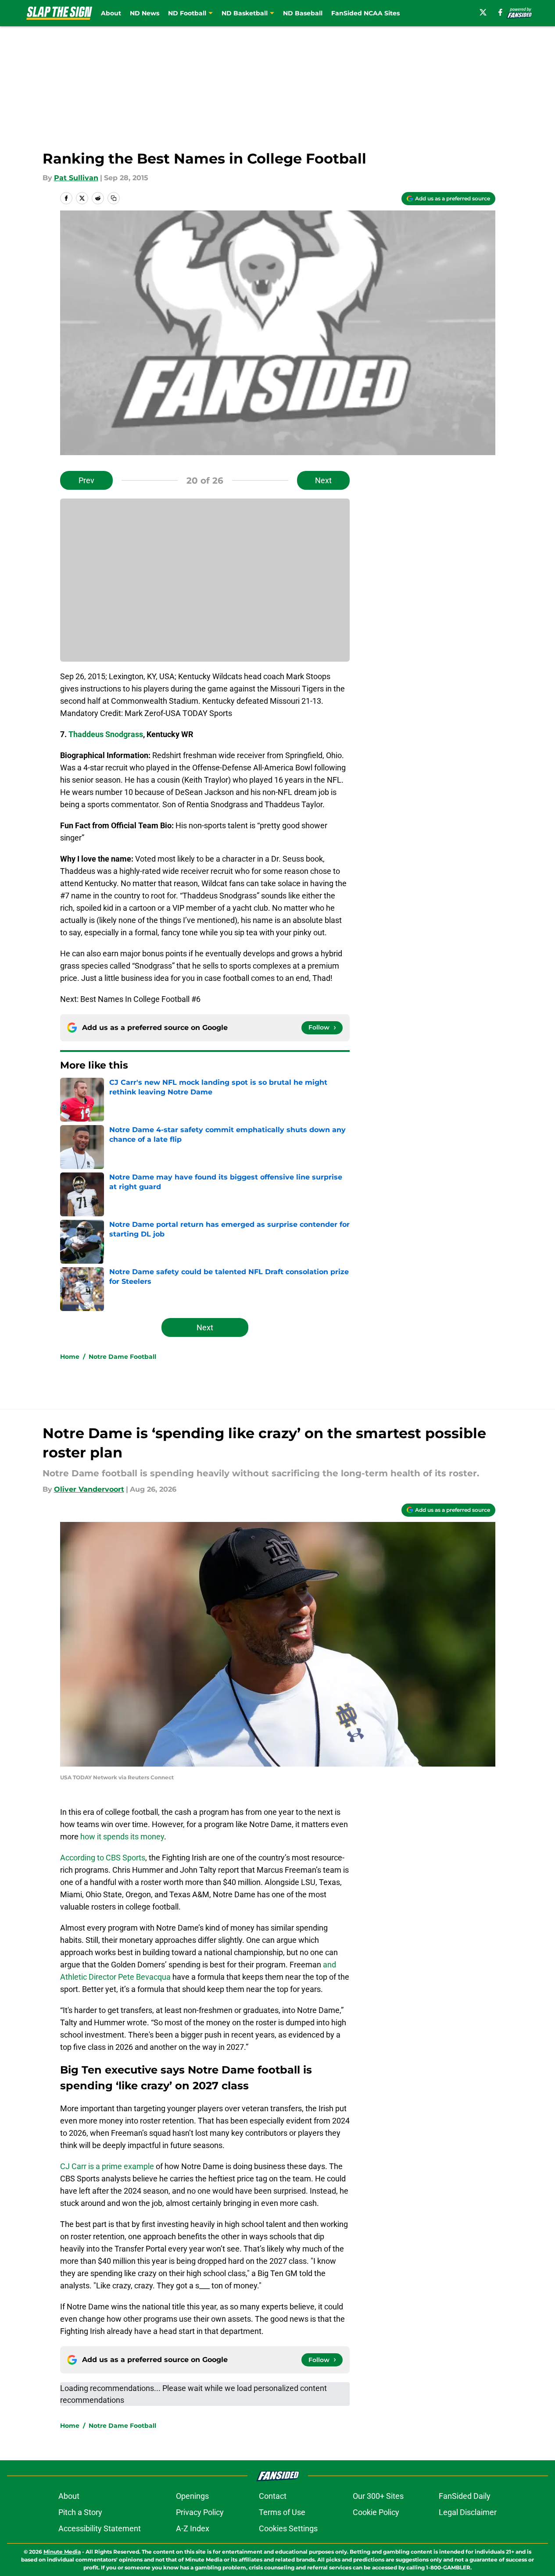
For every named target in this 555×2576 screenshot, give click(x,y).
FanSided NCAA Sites (365, 13)
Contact (273, 2496)
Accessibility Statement (100, 2528)
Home (70, 1357)
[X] (483, 12)
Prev (86, 480)
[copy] (114, 198)
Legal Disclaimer (468, 2512)
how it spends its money (122, 1837)
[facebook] (500, 12)
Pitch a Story (80, 2512)
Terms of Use (282, 2512)
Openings (192, 2496)
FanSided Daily (465, 2496)
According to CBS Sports (103, 1858)
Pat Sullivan (76, 178)
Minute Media (62, 2552)
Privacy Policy (200, 2512)
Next (323, 480)
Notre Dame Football (122, 1357)
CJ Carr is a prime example (107, 2166)
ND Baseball (303, 13)
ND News (145, 13)
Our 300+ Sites (378, 2496)
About (111, 13)
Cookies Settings (288, 2528)
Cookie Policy (376, 2512)
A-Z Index (193, 2528)
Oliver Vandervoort (89, 1489)
